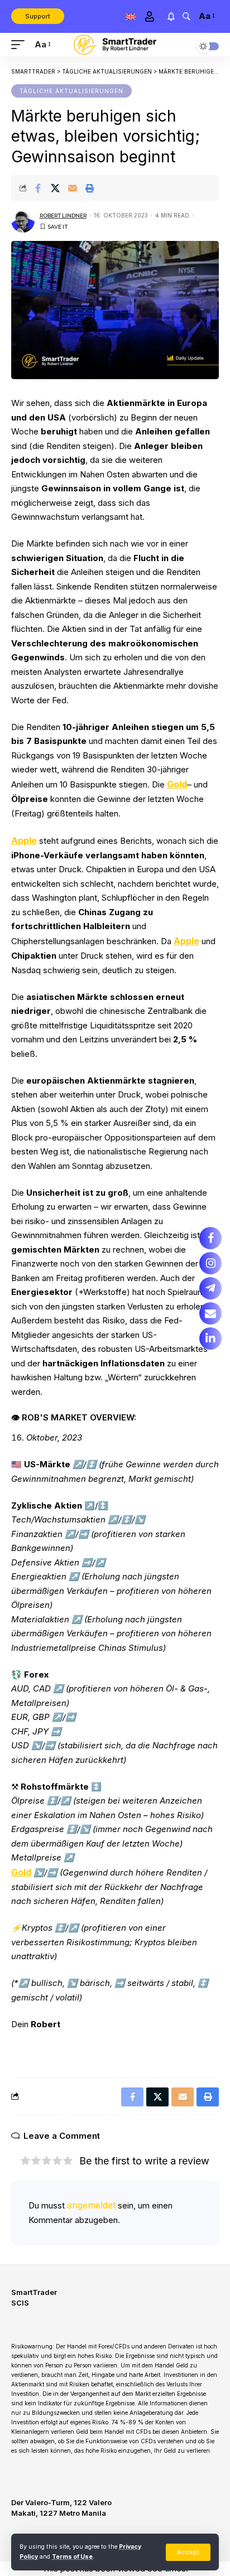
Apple (24, 840)
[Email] (73, 188)
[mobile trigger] (21, 45)
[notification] (171, 16)
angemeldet (91, 2205)
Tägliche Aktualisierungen (71, 91)
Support (38, 16)
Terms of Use (72, 2557)
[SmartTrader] (115, 45)
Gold (177, 784)
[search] (186, 16)
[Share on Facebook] (38, 188)
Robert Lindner (63, 216)
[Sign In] (149, 16)
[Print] (90, 188)
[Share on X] (55, 188)
